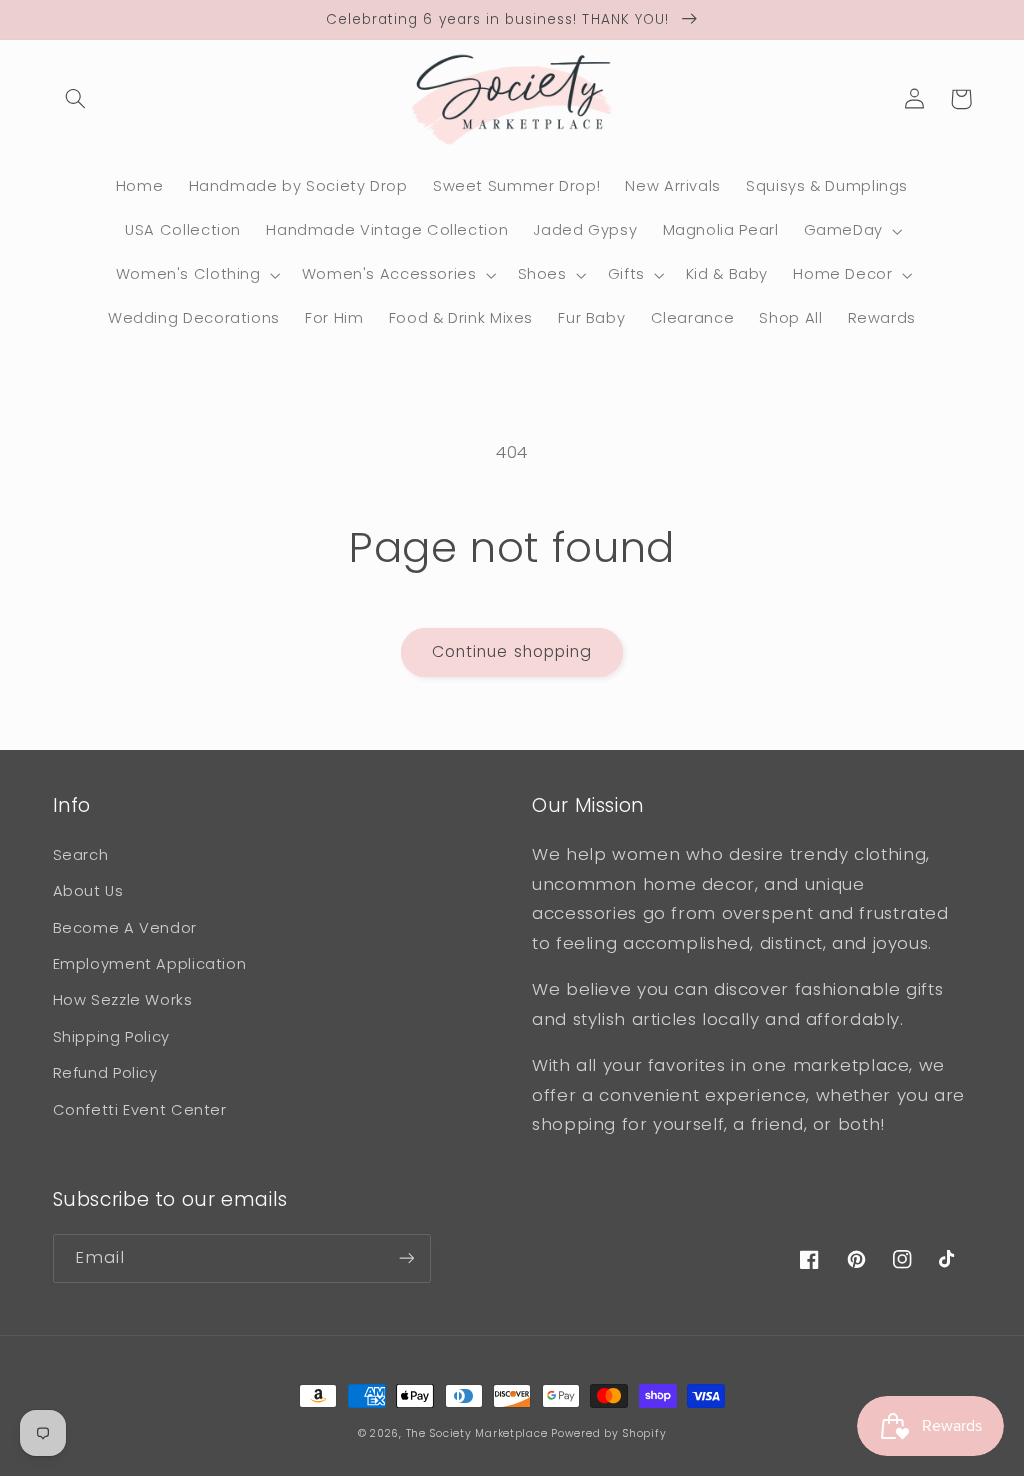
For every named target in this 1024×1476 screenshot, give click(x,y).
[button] (76, 99)
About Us (88, 891)
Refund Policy (105, 1073)
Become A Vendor (125, 928)
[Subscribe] (406, 1258)
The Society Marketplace (477, 1433)
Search (81, 855)
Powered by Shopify (608, 1433)
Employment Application (150, 964)
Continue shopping (512, 651)
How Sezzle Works (123, 1000)
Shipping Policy (111, 1037)
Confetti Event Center (140, 1110)
